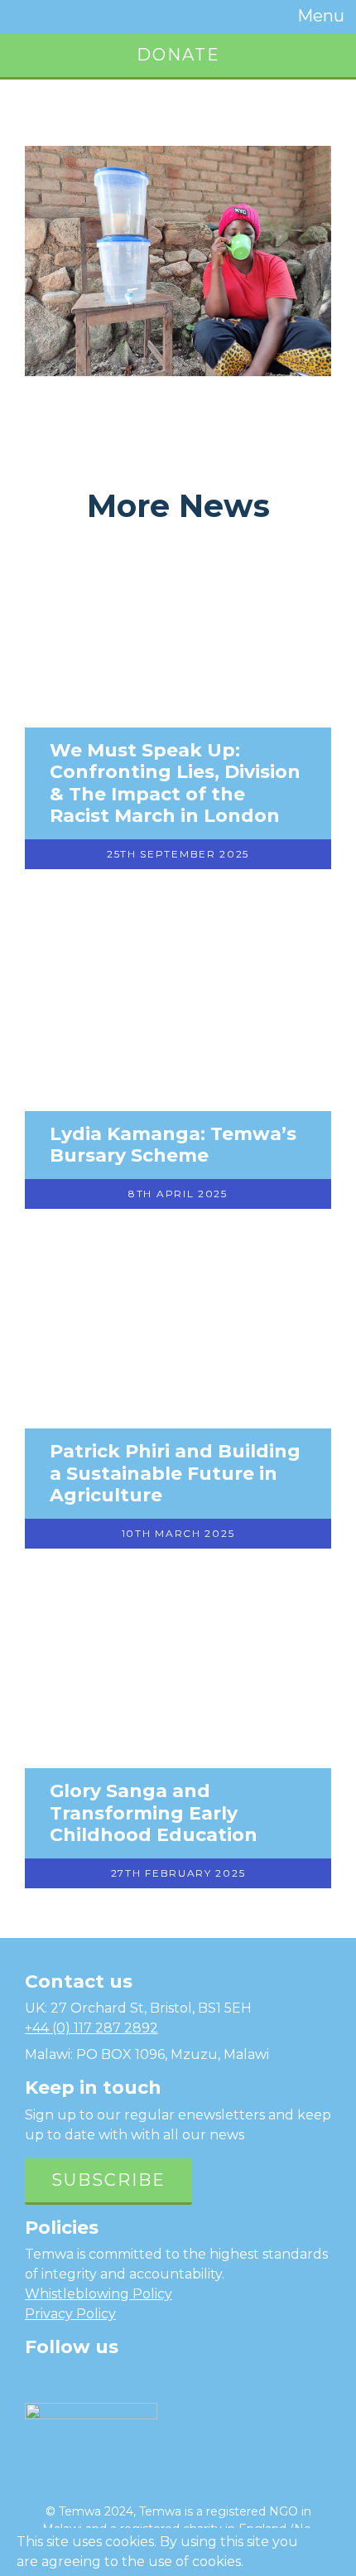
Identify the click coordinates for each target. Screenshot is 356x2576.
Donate (178, 55)
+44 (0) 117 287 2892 (91, 2028)
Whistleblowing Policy (99, 2294)
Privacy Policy (70, 2314)
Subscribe (108, 2180)
